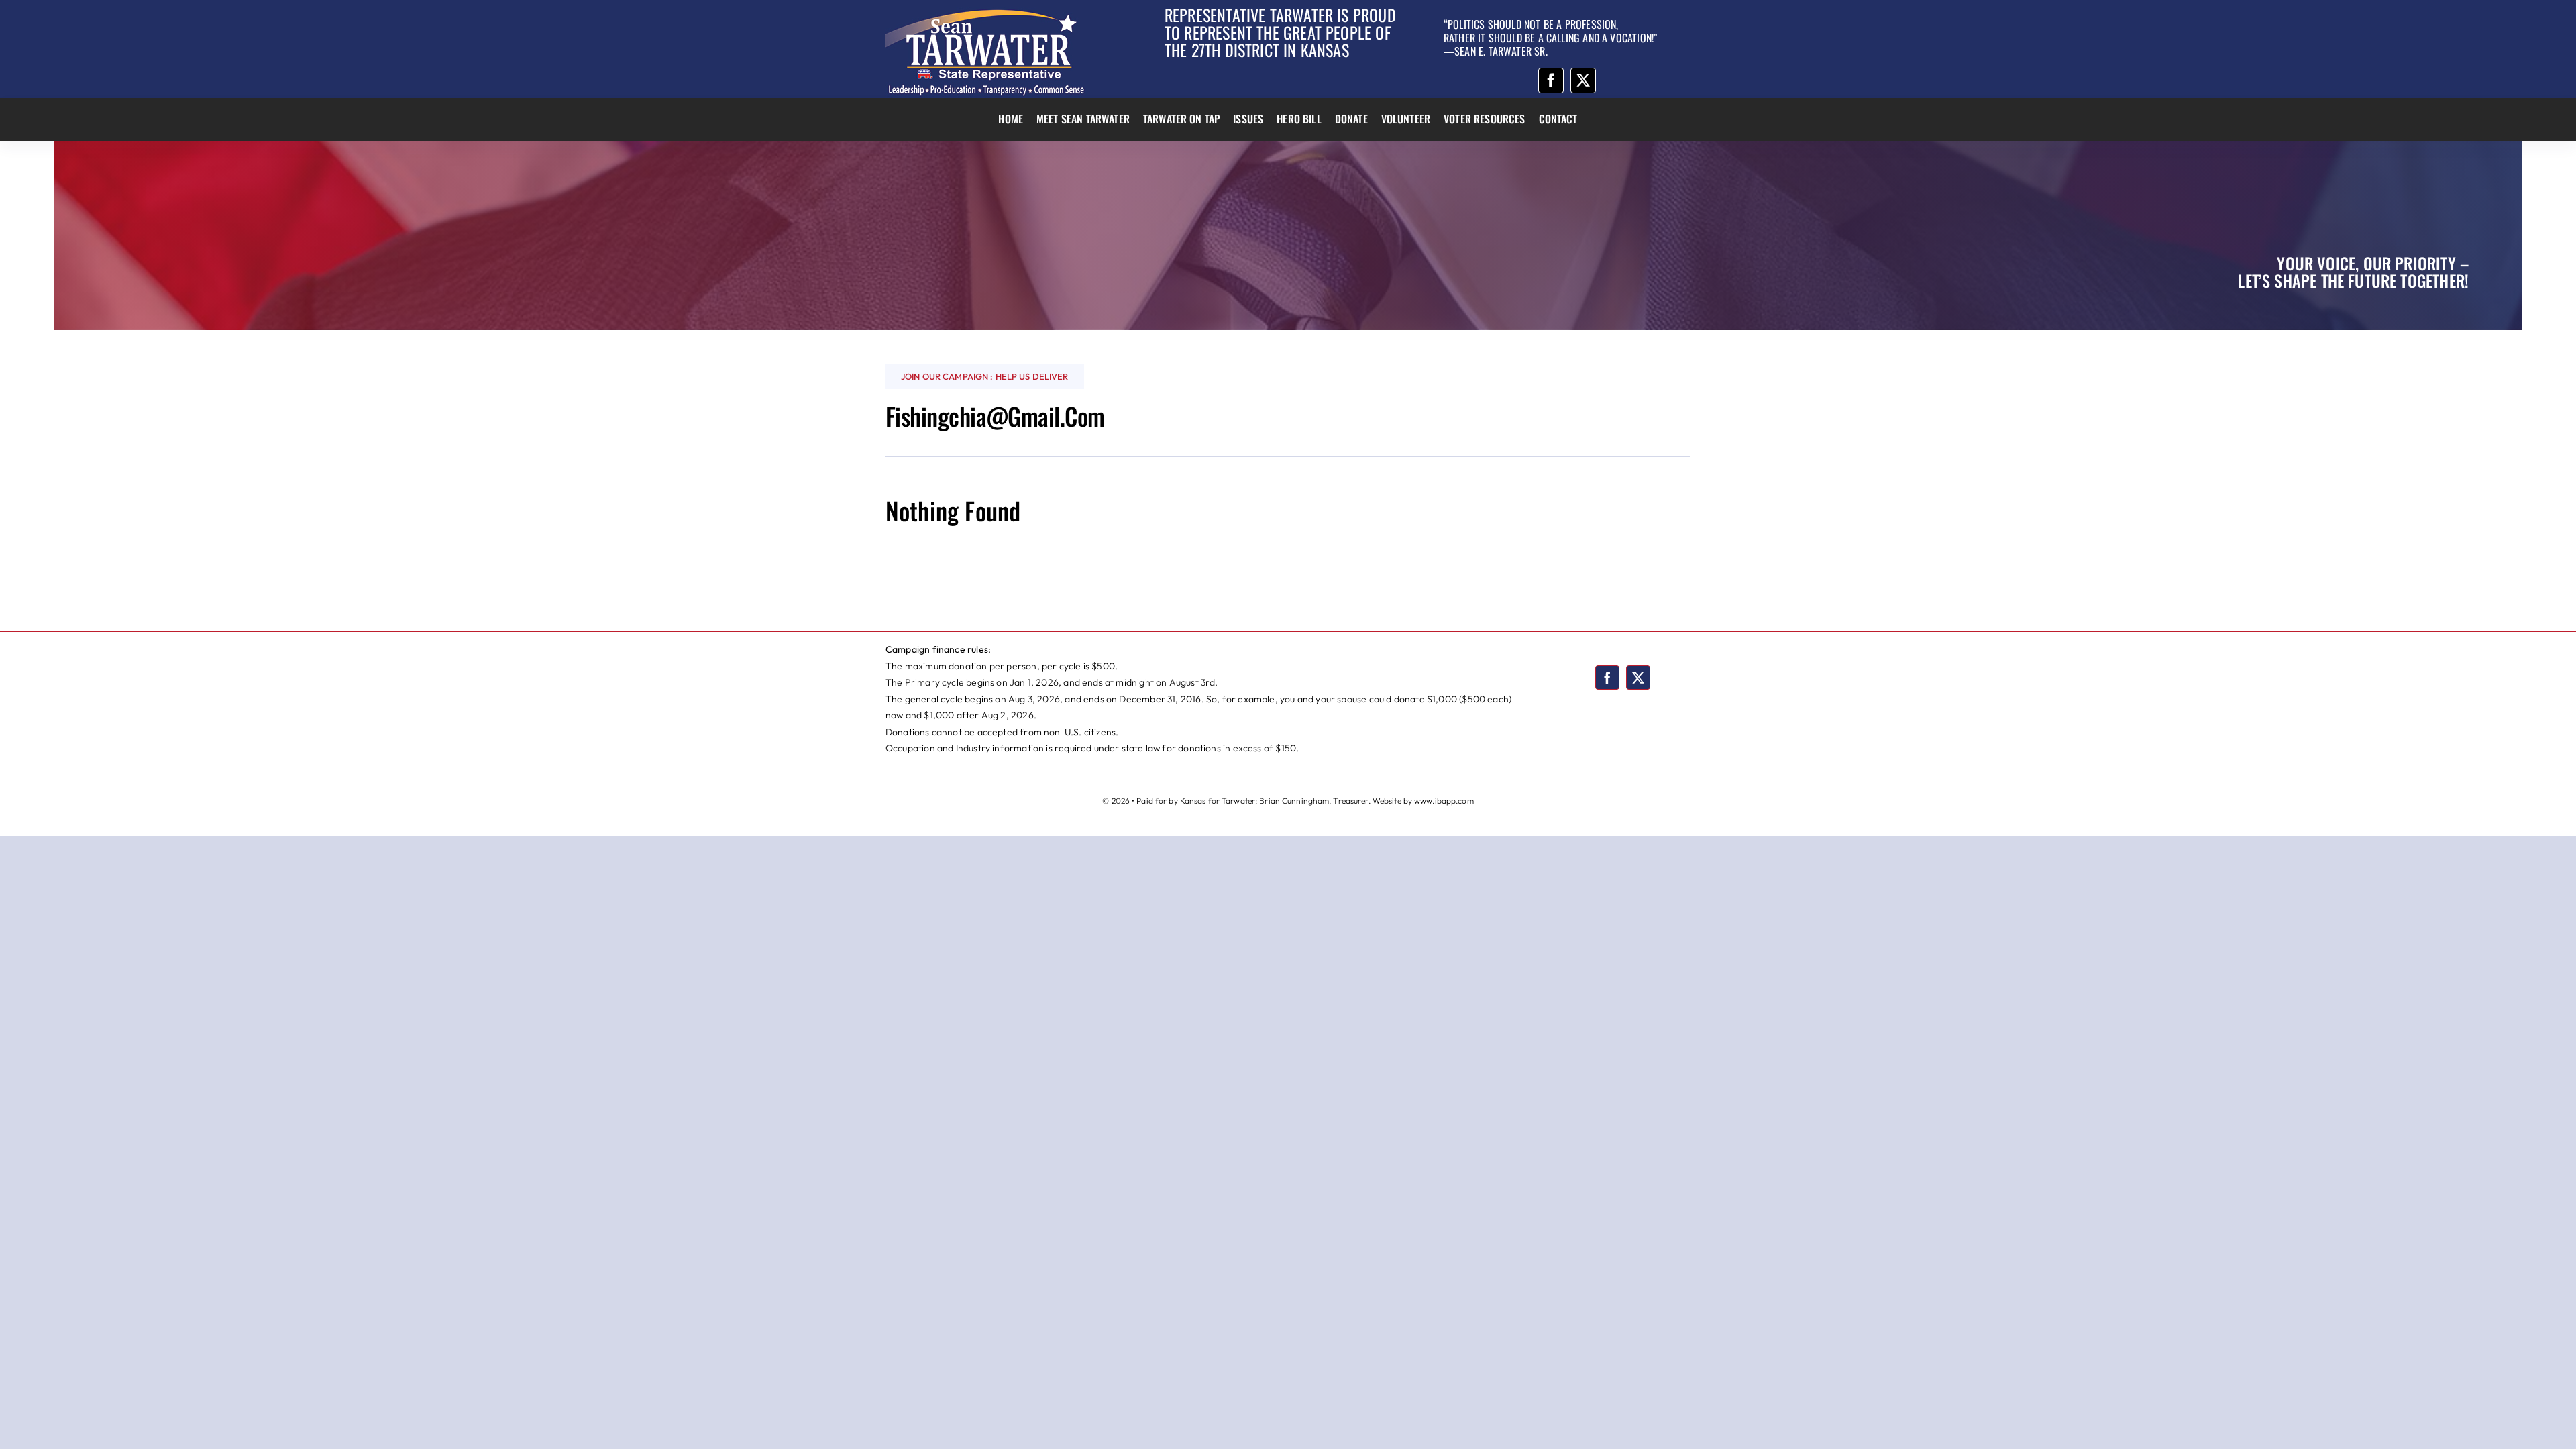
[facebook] (1551, 80)
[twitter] (1583, 80)
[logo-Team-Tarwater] (986, 12)
